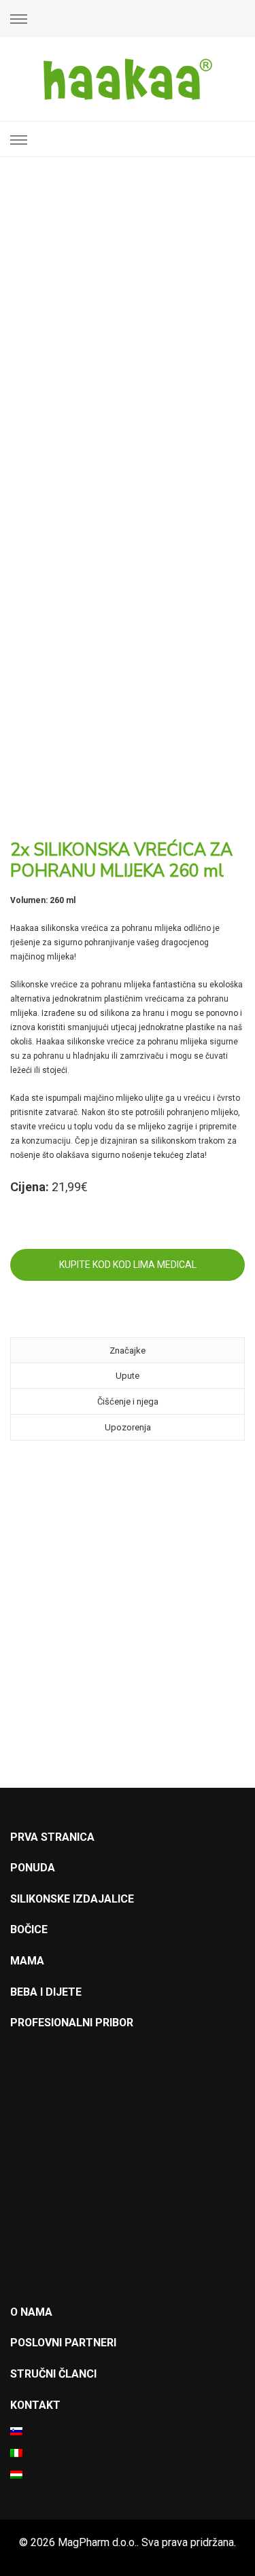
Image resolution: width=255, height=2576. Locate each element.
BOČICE (29, 1929)
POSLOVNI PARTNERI (63, 2343)
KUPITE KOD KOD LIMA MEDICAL (128, 1265)
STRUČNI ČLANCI (53, 2374)
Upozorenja (128, 1427)
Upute (128, 1376)
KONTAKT (35, 2405)
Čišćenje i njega (128, 1401)
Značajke (128, 1351)
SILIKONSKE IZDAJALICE (72, 1899)
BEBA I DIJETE (46, 1992)
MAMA (27, 1961)
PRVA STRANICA (52, 1837)
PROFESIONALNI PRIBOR (72, 2023)
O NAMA (31, 2312)
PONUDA (33, 1868)
